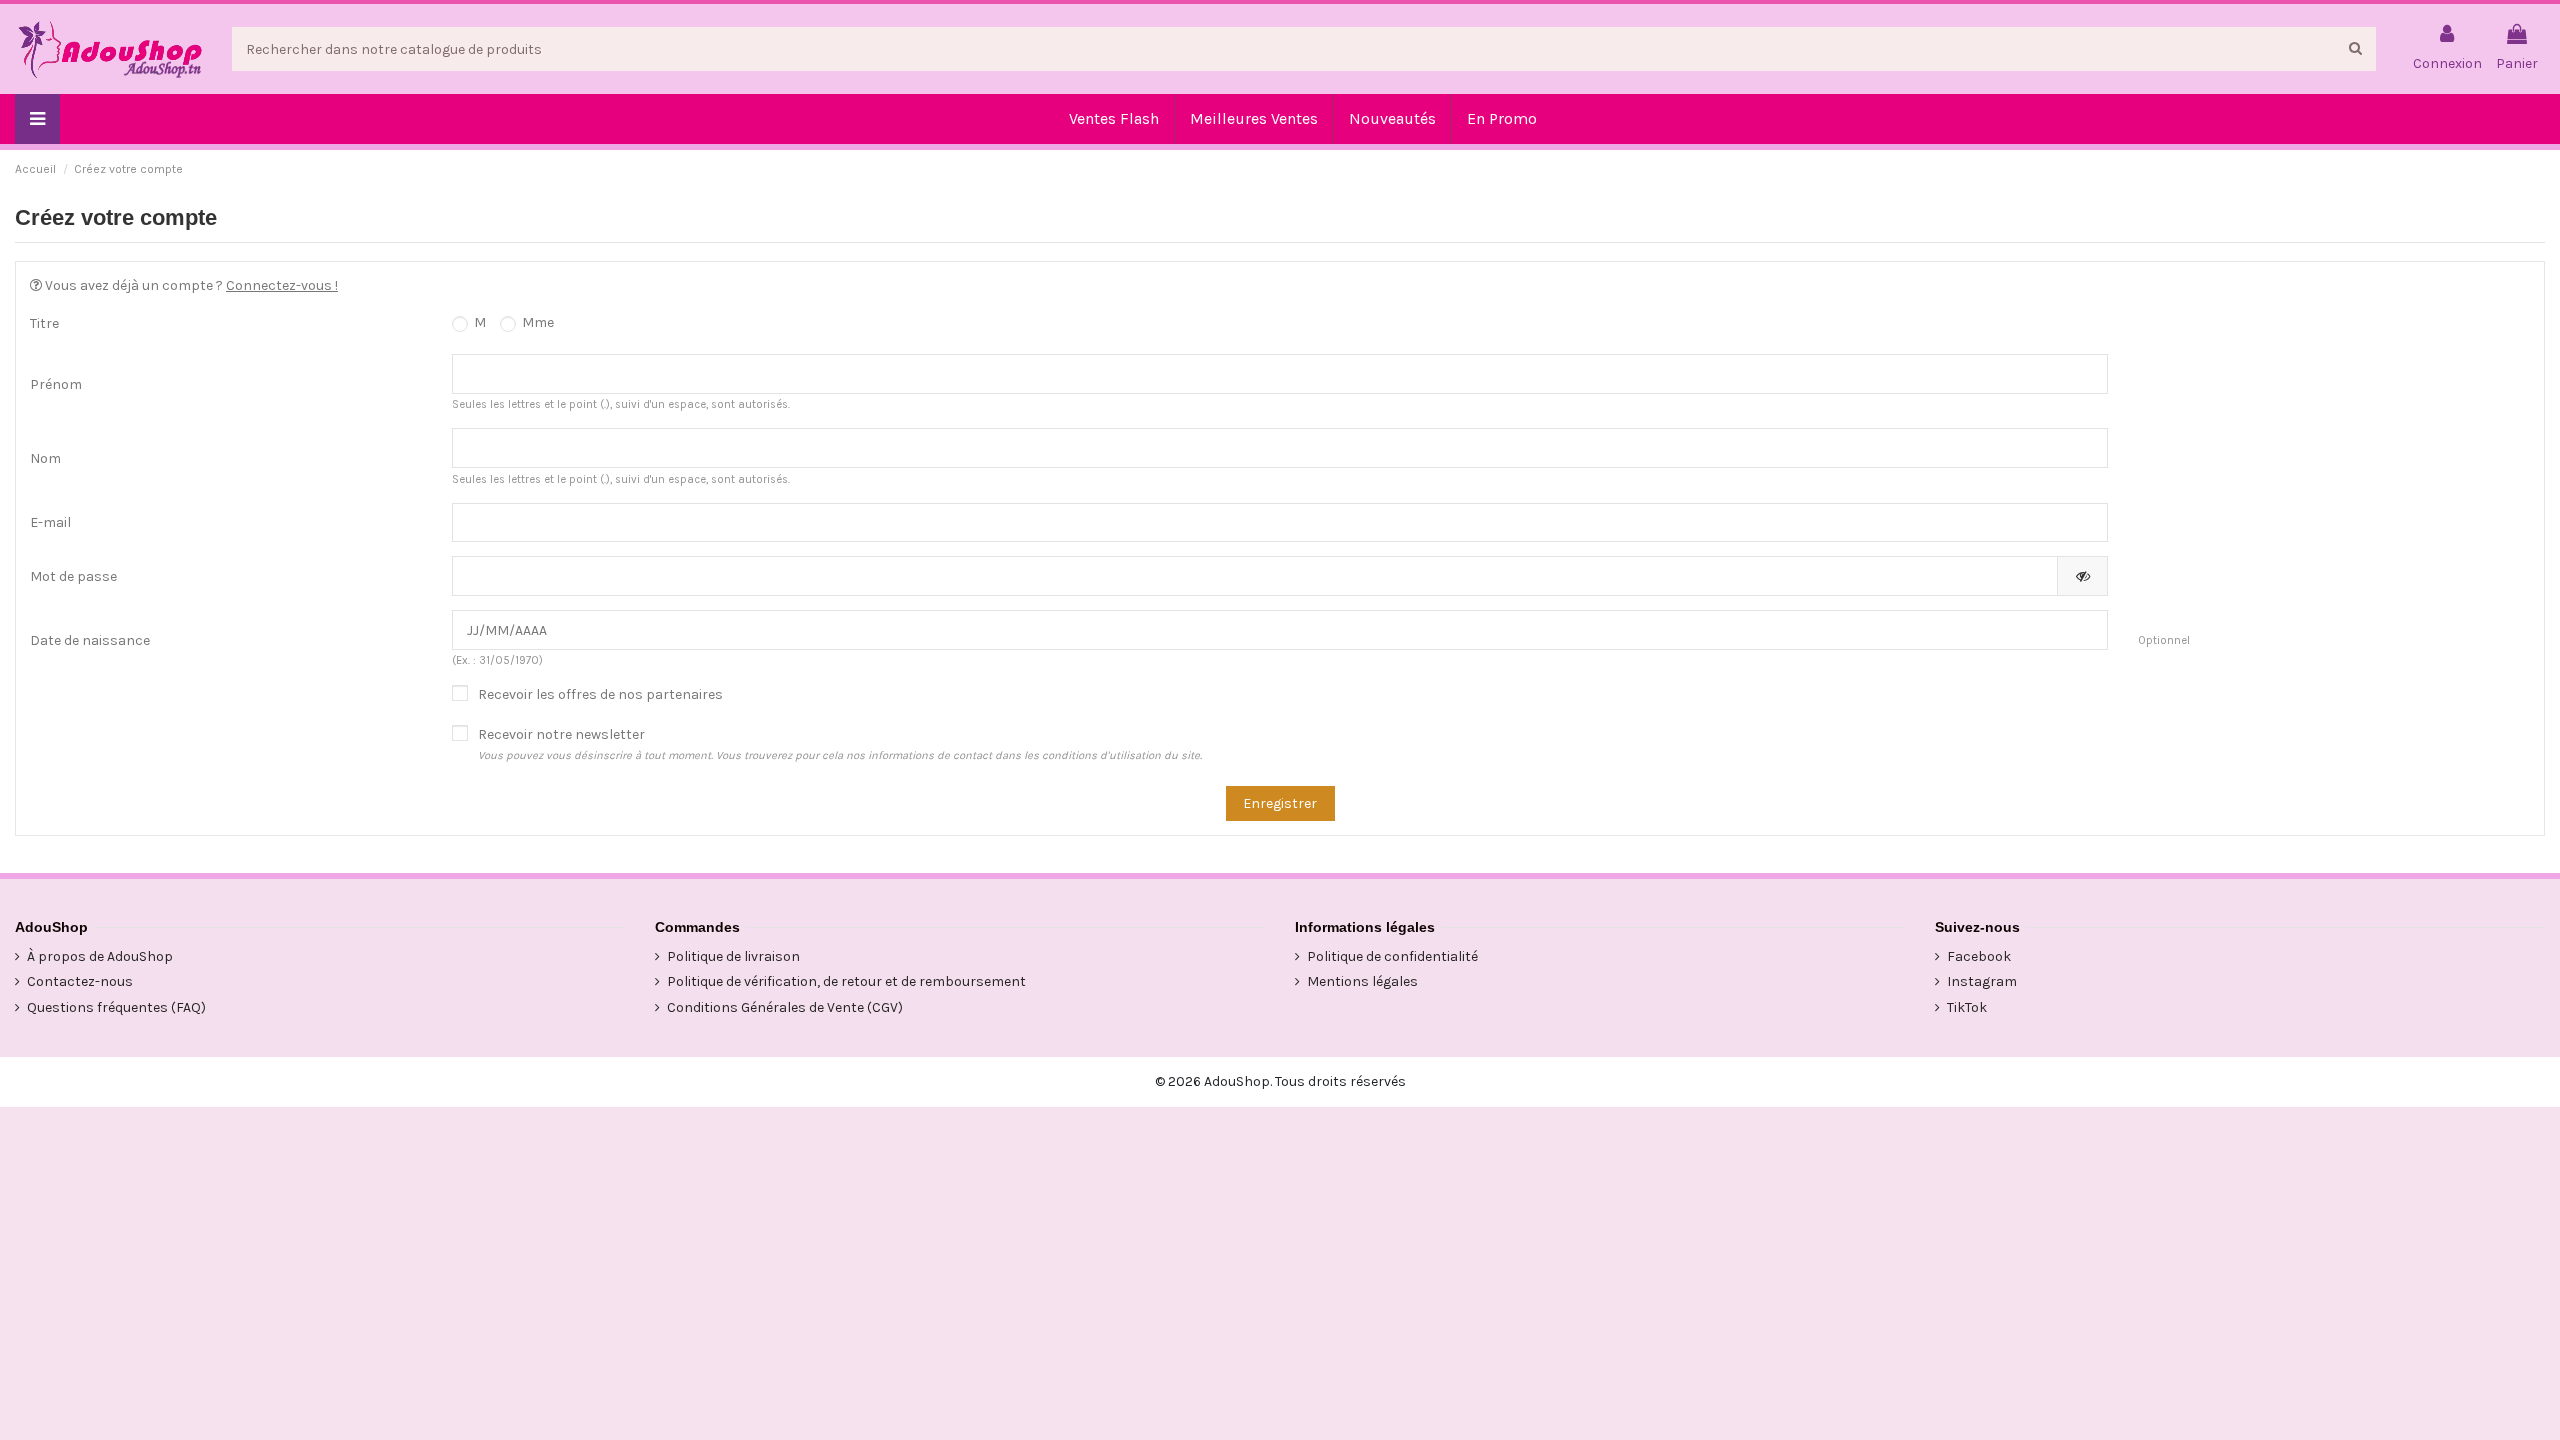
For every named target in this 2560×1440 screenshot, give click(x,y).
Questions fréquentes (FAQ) (116, 1007)
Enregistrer (1280, 803)
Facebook (1979, 956)
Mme (536, 322)
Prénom (56, 384)
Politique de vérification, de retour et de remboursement (846, 981)
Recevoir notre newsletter (840, 744)
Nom (45, 458)
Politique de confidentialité (1392, 956)
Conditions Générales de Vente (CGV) (785, 1007)
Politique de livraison (733, 956)
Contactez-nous (80, 981)
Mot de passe (73, 576)
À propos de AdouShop (100, 956)
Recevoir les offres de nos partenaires (600, 694)
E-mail (50, 522)
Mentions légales (1362, 981)
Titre (44, 323)
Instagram (1982, 981)
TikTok (1967, 1007)
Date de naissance (90, 640)
